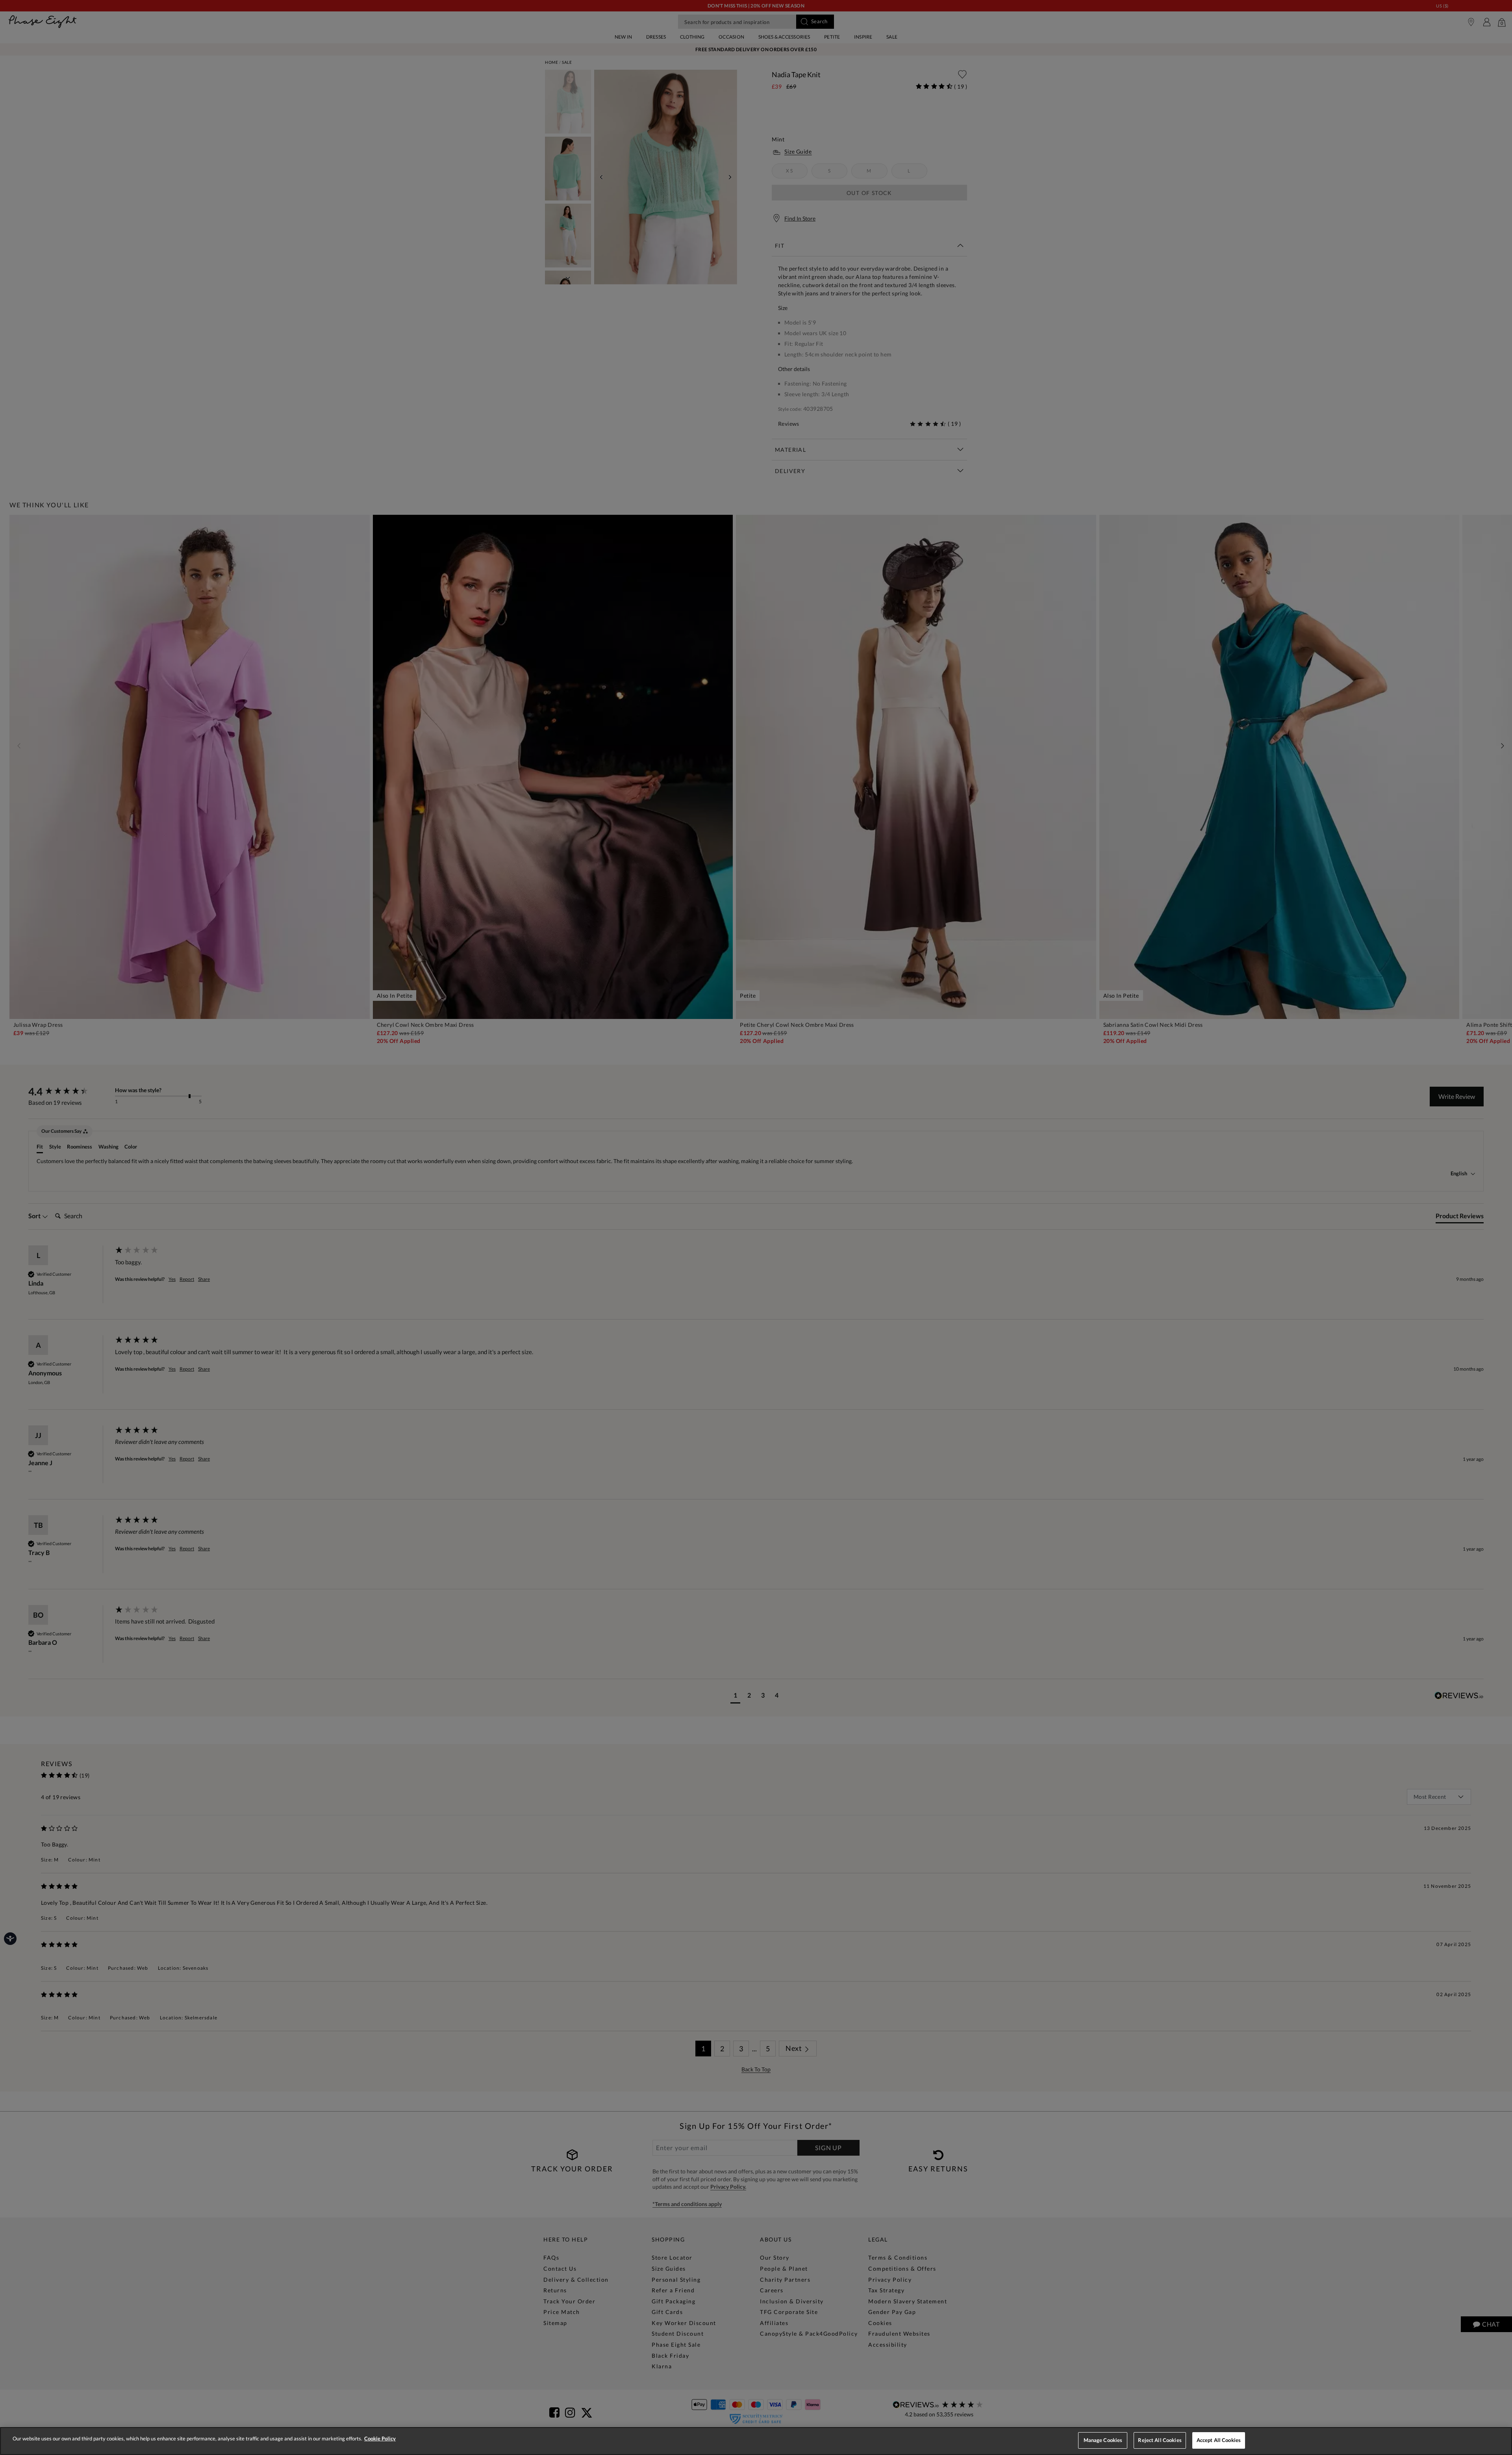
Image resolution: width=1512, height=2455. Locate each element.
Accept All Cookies (1219, 2440)
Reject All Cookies (1160, 2440)
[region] (756, 2441)
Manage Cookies (1103, 2440)
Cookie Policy (380, 2438)
